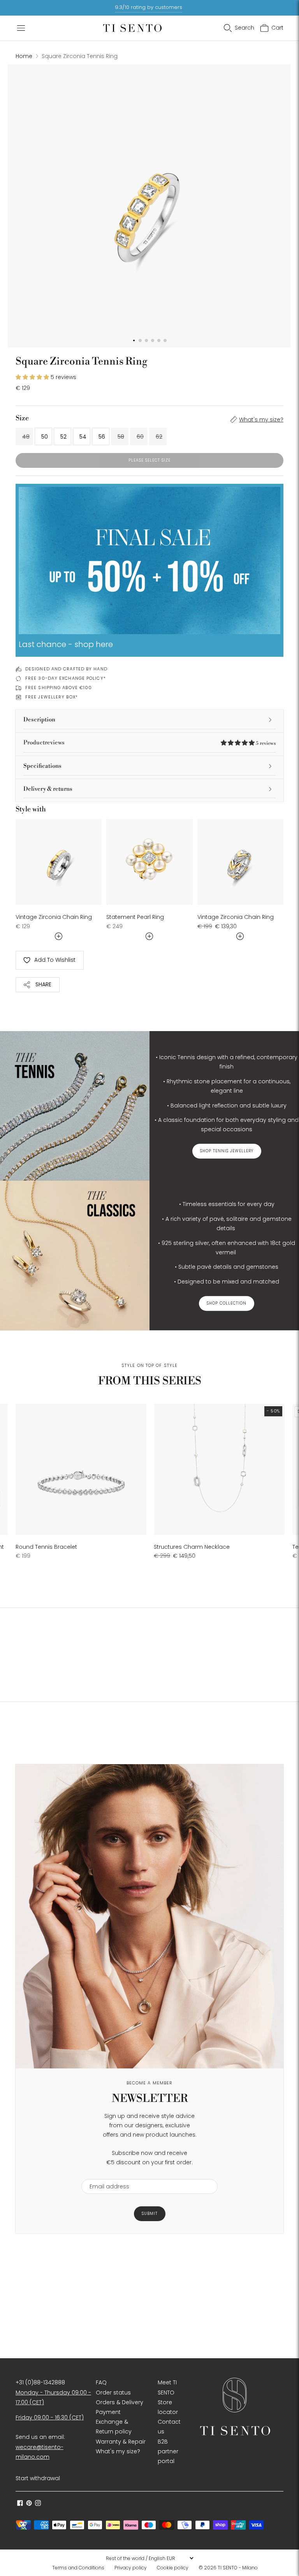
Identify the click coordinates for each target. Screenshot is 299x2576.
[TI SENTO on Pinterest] (29, 2504)
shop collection (227, 1304)
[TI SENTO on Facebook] (20, 2504)
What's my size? (261, 420)
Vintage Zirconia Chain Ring (54, 917)
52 (63, 437)
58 (121, 437)
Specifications (42, 766)
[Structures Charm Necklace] (219, 1469)
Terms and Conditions (78, 2568)
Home (24, 56)
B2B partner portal (168, 2451)
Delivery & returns (48, 789)
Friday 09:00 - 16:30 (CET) (50, 2417)
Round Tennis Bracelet (46, 1547)
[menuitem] (81, 2568)
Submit (150, 2214)
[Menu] (21, 28)
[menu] (149, 2558)
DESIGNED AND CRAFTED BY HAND (66, 669)
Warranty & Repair (121, 2442)
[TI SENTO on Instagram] (38, 2504)
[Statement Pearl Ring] (149, 862)
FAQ (101, 2382)
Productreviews (149, 743)
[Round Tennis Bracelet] (81, 1469)
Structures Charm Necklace (192, 1547)
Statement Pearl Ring (135, 917)
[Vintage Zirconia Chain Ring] (59, 862)
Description (39, 720)
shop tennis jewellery (227, 1151)
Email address (106, 2174)
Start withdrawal (38, 2478)
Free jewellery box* (52, 697)
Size (22, 418)
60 (140, 437)
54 (83, 437)
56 (102, 437)
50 (45, 437)
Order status (113, 2393)
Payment (108, 2412)
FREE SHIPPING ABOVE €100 (59, 688)
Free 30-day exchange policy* (66, 678)
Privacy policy (131, 2568)
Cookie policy (173, 2568)
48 (26, 437)
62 (159, 437)
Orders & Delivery (120, 2402)
